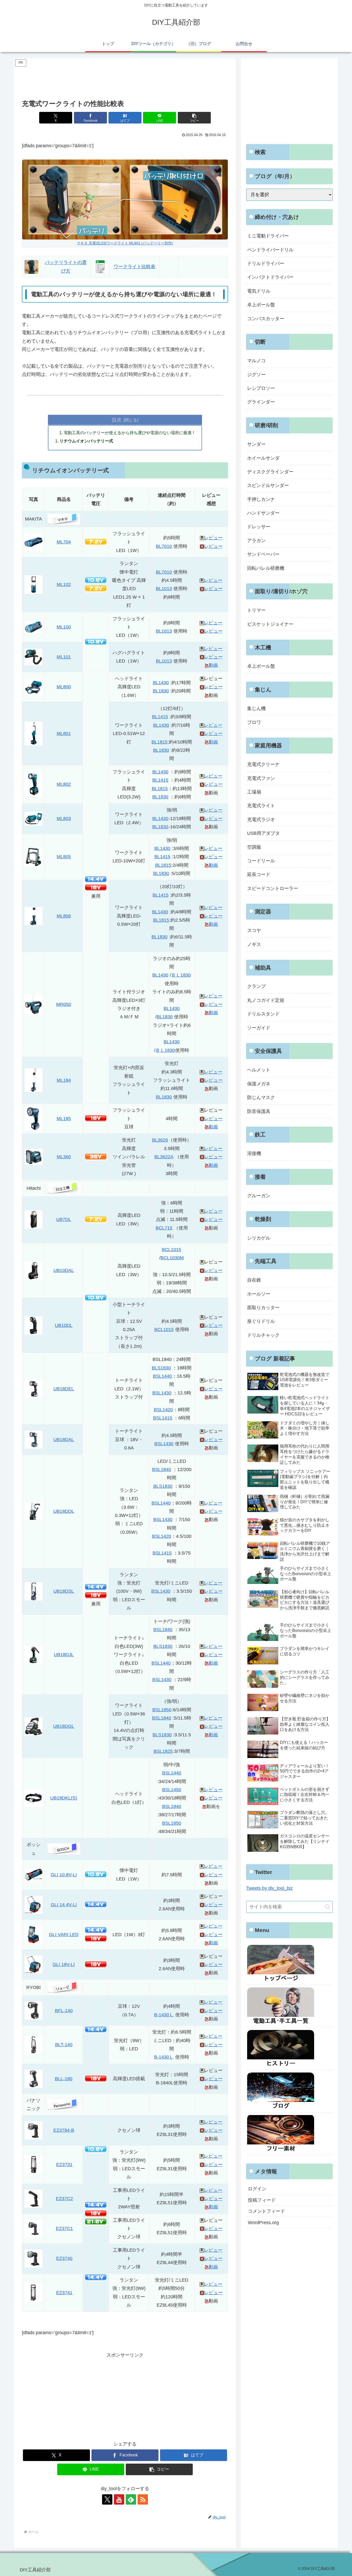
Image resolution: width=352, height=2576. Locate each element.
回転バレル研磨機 (266, 568)
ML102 (64, 584)
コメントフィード (266, 2211)
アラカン (256, 541)
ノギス (254, 944)
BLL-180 (64, 2079)
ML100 (64, 627)
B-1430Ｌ (164, 2015)
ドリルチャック (263, 1335)
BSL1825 (163, 1751)
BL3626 (160, 1140)
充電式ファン (261, 778)
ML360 (64, 1157)
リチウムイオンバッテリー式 (86, 441)
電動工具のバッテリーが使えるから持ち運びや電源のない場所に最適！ (130, 433)
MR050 (64, 1004)
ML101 (64, 657)
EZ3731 (64, 2165)
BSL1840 (162, 1469)
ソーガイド (259, 1028)
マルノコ (256, 361)
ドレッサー (259, 527)
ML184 (64, 1080)
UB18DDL (64, 1511)
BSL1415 (163, 1418)
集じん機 (256, 708)
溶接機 (254, 1153)
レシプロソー (261, 388)
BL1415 (160, 717)
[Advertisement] (125, 79)
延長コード (259, 874)
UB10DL (64, 1325)
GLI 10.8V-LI (64, 1875)
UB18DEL (64, 1389)
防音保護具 (259, 1111)
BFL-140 (64, 2011)
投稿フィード (262, 2200)
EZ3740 (64, 2258)
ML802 (64, 784)
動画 (213, 665)
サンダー (256, 444)
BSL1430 (162, 1393)
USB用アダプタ (263, 833)
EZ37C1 (64, 2228)
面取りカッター (263, 1308)
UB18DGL (64, 1726)
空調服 (254, 847)
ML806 (64, 916)
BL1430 (161, 683)
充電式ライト (261, 806)
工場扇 (254, 792)
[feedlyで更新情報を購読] (131, 2499)
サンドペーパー (263, 554)
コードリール (261, 861)
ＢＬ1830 (181, 975)
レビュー (213, 538)
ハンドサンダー (263, 513)
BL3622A (164, 1157)
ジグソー (256, 375)
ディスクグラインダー (270, 472)
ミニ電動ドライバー (268, 236)
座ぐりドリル (261, 1321)
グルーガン (259, 1196)
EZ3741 (64, 2293)
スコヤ (254, 930)
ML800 (64, 687)
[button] (194, 118)
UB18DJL (64, 1655)
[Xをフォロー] (107, 2499)
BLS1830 (161, 1368)
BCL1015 (171, 1250)
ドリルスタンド (263, 1014)
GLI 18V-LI (64, 1964)
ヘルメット (259, 1070)
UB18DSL (64, 1591)
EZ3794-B (64, 2130)
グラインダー (261, 402)
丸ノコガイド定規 (266, 1000)
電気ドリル (259, 291)
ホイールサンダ (263, 458)
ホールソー (259, 1294)
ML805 (64, 857)
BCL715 (164, 1228)
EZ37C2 (64, 2199)
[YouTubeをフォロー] (119, 2499)
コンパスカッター (266, 319)
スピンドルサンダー (268, 485)
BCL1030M (172, 1258)
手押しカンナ (261, 499)
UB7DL (64, 1219)
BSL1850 (162, 1710)
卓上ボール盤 (261, 305)
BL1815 (160, 742)
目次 (117, 420)
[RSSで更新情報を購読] (143, 2499)
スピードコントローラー (273, 888)
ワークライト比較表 (135, 267)
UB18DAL (64, 1440)
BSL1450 (172, 1790)
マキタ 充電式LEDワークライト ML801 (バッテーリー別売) (125, 243)
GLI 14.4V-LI (64, 1905)
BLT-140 (64, 2045)
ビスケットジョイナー (270, 624)
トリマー (256, 610)
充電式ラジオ (261, 820)
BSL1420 (163, 1410)
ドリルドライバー (266, 263)
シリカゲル (259, 1238)
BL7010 (164, 546)
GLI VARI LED (64, 1935)
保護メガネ (259, 1084)
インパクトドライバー (270, 277)
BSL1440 (162, 1376)
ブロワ (254, 722)
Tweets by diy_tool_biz (269, 1888)
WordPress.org (263, 2223)
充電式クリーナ (263, 764)
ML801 (64, 733)
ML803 (64, 819)
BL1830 (161, 691)
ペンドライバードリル (270, 250)
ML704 (64, 542)
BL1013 (164, 589)
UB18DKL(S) (64, 1798)
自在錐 (254, 1280)
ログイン (257, 2189)
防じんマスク (261, 1097)
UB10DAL (64, 1270)
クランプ (256, 986)
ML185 (64, 1119)
